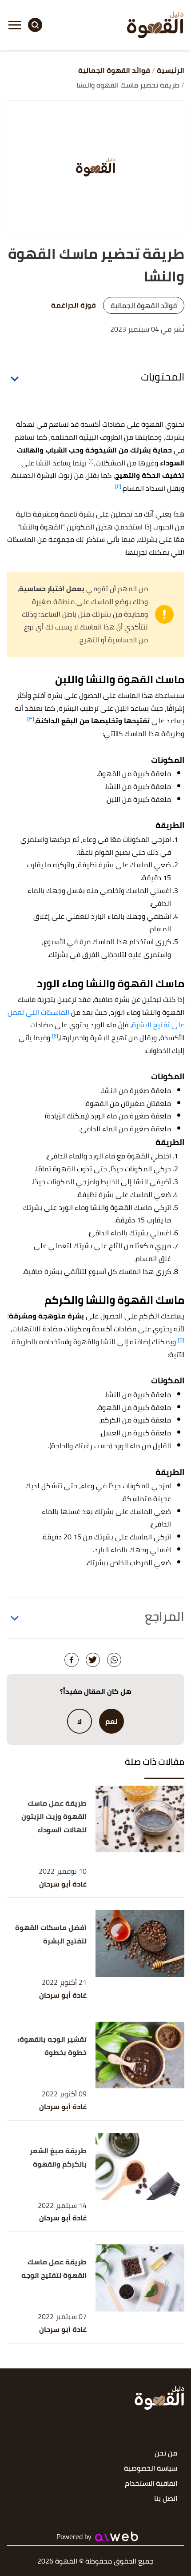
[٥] (181, 1340)
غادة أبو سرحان (63, 1884)
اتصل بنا (166, 2499)
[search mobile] (35, 25)
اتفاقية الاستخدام (151, 2484)
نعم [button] (111, 1721)
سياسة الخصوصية (151, 2469)
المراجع (165, 1616)
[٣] (31, 719)
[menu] (15, 25)
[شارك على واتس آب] (114, 1660)
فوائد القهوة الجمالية (144, 305)
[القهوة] (155, 25)
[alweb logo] (117, 2536)
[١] (91, 461)
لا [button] (80, 1721)
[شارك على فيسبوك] (72, 1660)
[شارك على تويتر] (93, 1660)
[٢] (118, 486)
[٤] (55, 1036)
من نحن (166, 2454)
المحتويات (163, 377)
